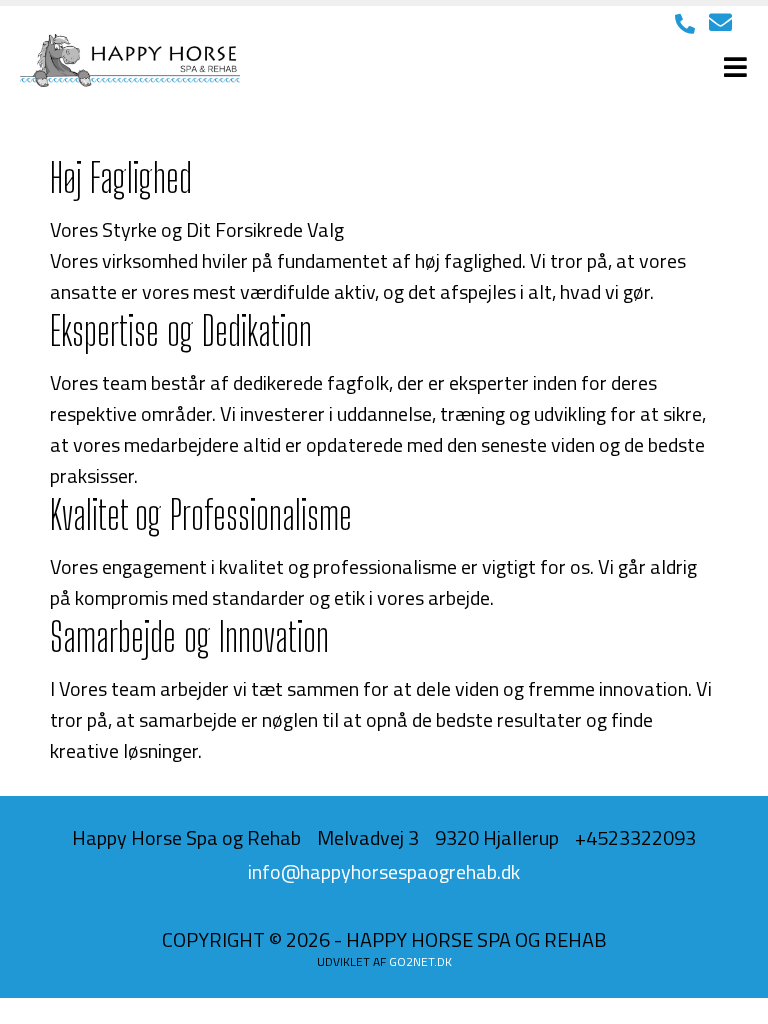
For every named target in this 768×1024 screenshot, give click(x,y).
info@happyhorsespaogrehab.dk (384, 871)
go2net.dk (420, 961)
